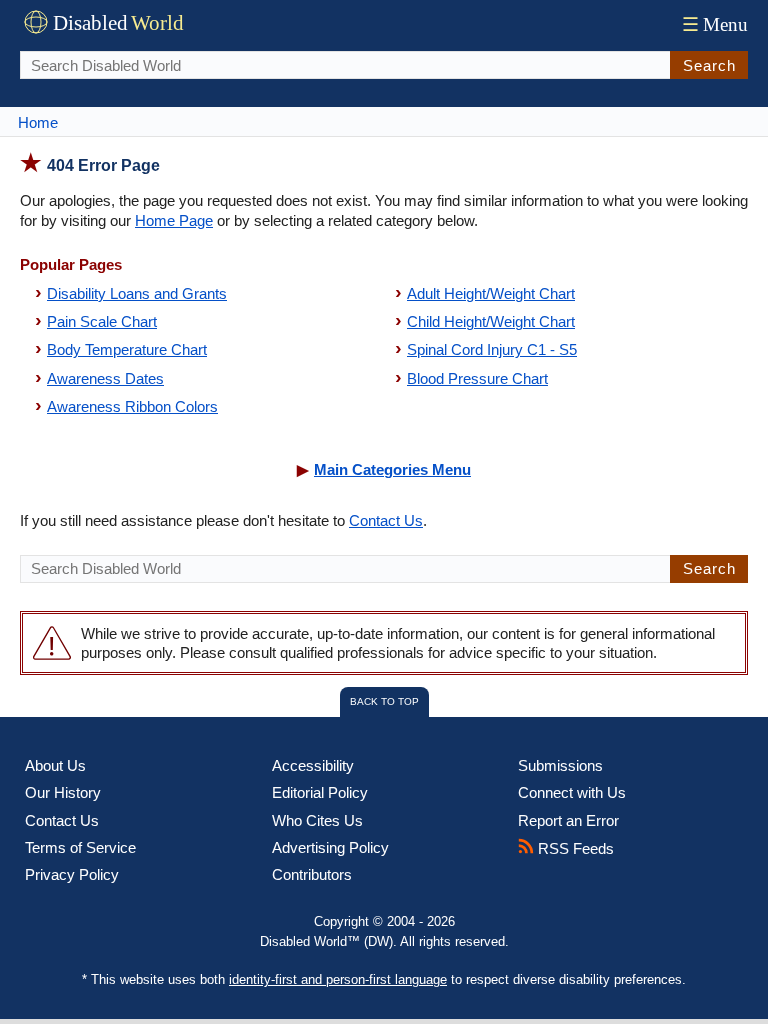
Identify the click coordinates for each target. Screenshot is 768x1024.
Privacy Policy (72, 874)
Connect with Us (572, 792)
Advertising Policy (330, 847)
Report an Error (568, 820)
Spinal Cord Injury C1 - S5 (492, 349)
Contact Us (386, 520)
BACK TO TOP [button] (384, 701)
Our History (63, 792)
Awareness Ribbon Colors (132, 406)
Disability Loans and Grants (137, 293)
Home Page (174, 220)
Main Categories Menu (392, 469)
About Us (55, 765)
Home (38, 122)
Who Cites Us (317, 820)
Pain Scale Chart (102, 321)
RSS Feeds (574, 848)
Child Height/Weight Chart (491, 321)
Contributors (312, 874)
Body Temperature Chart (127, 349)
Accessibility (313, 765)
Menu (715, 24)
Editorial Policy (320, 792)
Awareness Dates (105, 378)
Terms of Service (80, 847)
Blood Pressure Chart (477, 378)
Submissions (560, 765)
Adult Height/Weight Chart (491, 293)
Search (709, 65)
